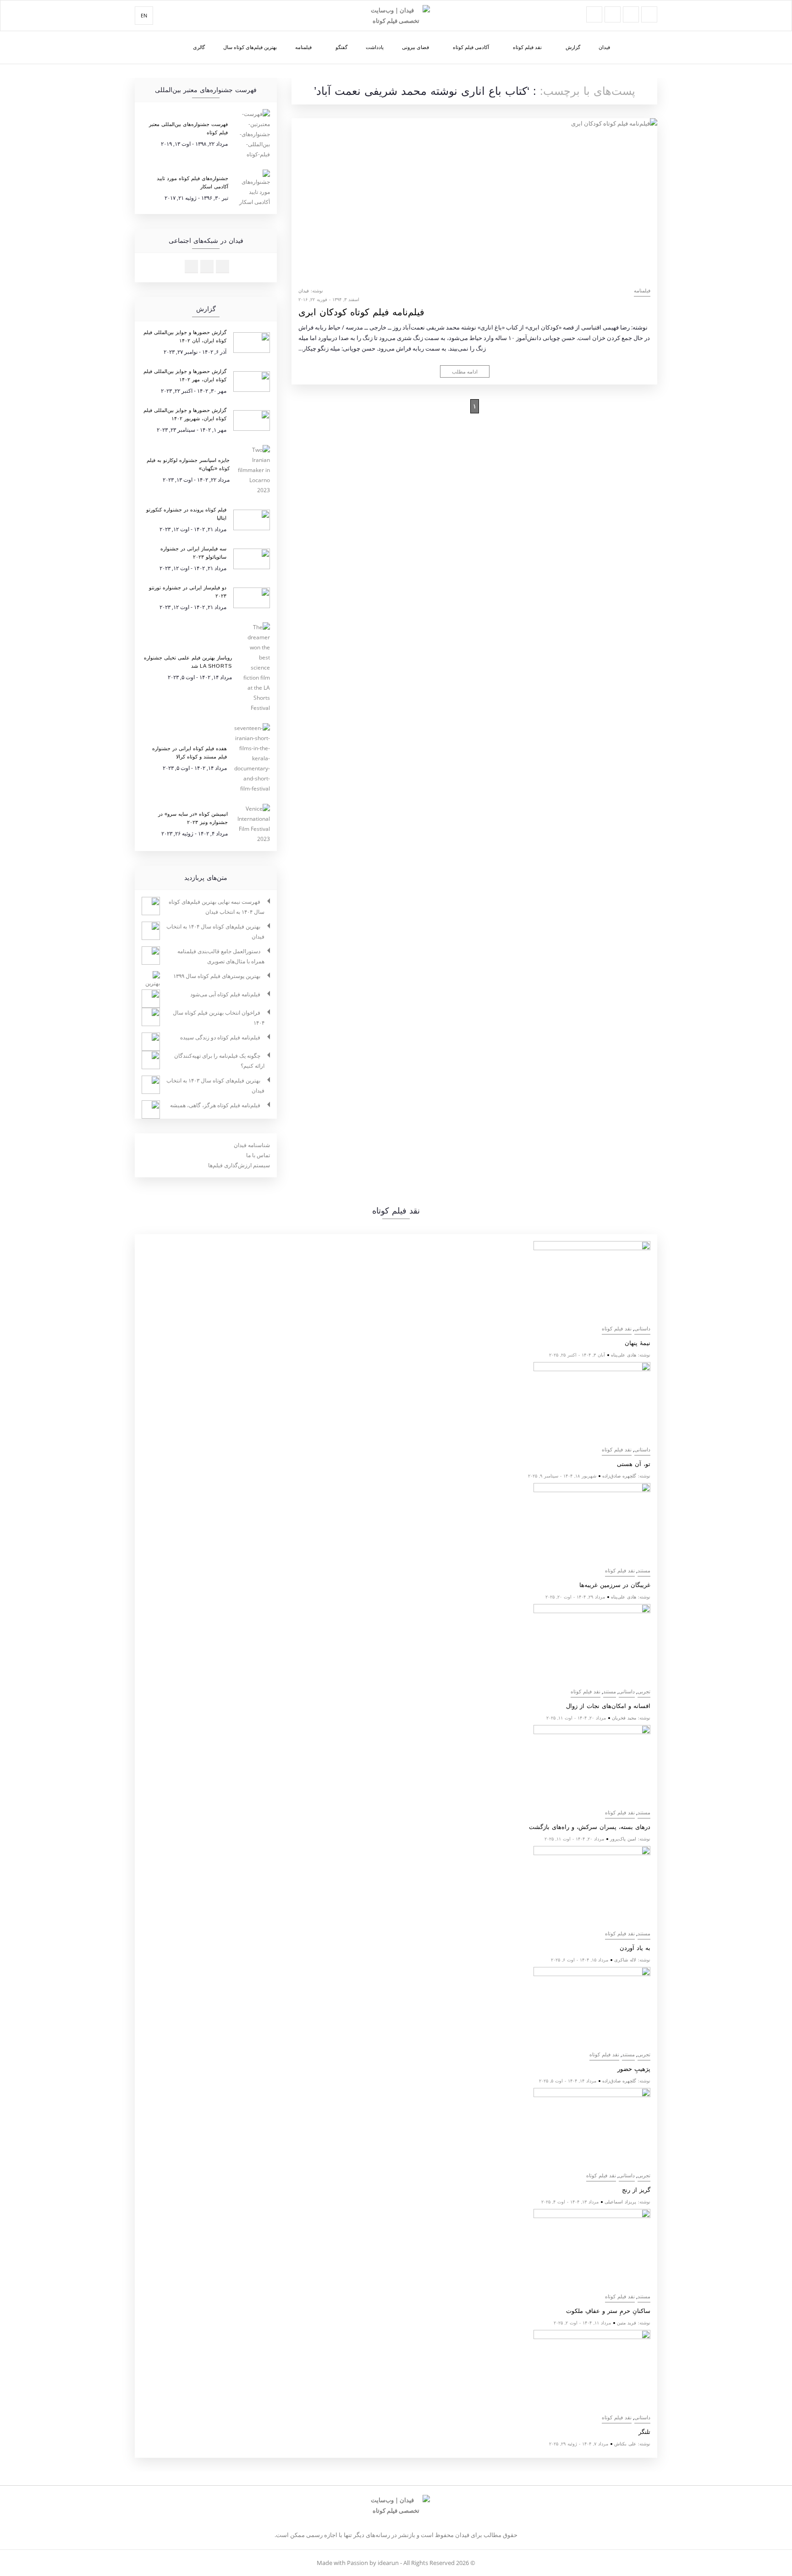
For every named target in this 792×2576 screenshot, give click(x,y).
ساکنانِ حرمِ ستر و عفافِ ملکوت (608, 2311)
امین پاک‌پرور (623, 1839)
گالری (199, 47)
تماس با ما (258, 1155)
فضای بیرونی (415, 47)
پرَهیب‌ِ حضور (634, 2069)
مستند (644, 1571)
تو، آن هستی (634, 1464)
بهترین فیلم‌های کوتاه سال (250, 47)
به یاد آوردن (635, 1948)
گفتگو (341, 47)
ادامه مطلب (465, 371)
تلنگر (644, 2432)
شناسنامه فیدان (252, 1145)
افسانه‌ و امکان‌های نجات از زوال (608, 1706)
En (144, 15)
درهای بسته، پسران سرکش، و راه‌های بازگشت (590, 1827)
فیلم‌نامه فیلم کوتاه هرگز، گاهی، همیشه (215, 1105)
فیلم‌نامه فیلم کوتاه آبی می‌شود (225, 994)
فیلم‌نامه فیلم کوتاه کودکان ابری (361, 312)
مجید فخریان (624, 1718)
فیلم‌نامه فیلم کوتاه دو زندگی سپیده (220, 1037)
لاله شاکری (625, 1960)
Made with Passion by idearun (358, 2563)
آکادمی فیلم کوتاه (471, 47)
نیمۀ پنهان (638, 1343)
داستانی (642, 1329)
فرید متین (627, 2323)
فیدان (604, 47)
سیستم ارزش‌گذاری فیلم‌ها (239, 1165)
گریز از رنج (636, 2190)
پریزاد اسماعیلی (620, 2202)
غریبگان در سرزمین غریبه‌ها (615, 1585)
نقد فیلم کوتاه (527, 47)
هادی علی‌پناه (624, 1355)
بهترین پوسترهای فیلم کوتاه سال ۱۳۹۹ (217, 976)
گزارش (573, 47)
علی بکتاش (625, 2444)
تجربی (644, 1692)
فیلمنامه (303, 47)
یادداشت (375, 47)
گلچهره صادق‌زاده (619, 1476)
